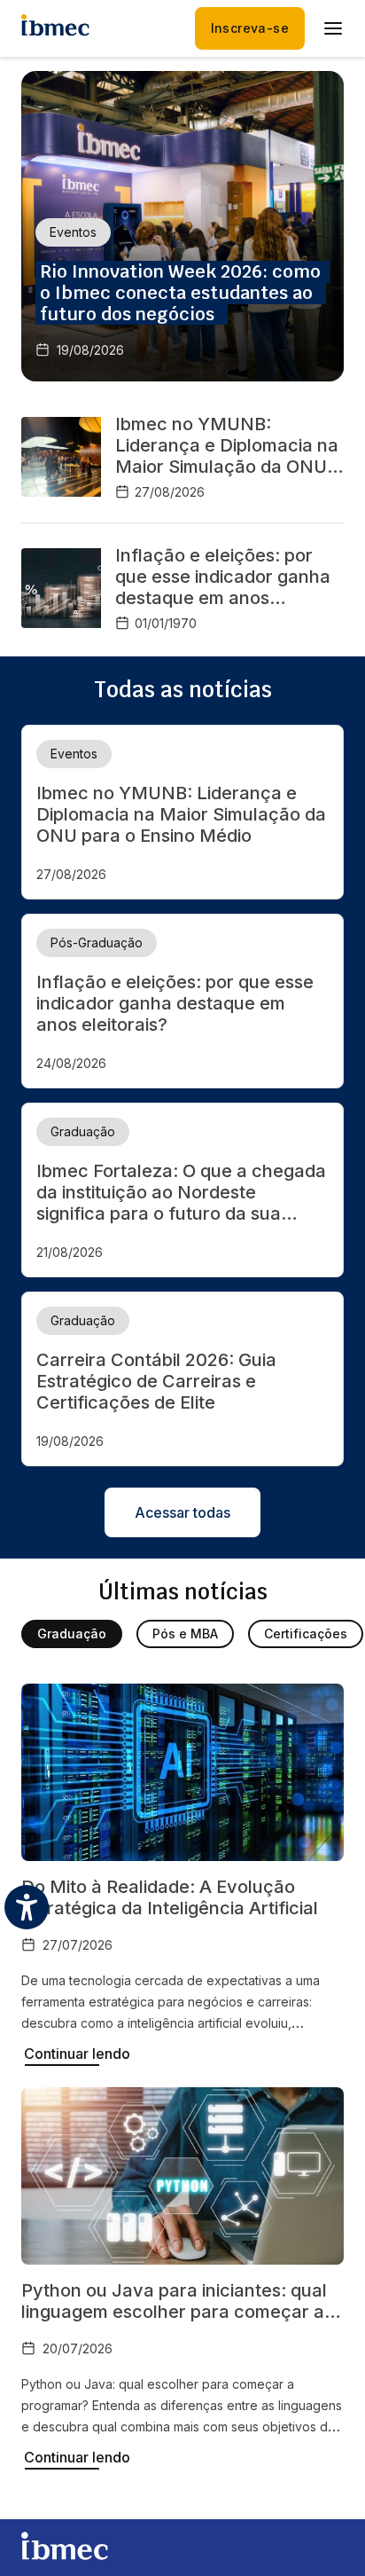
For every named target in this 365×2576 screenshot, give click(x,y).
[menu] (333, 28)
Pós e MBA (185, 1634)
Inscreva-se (250, 28)
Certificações (306, 1634)
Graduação (72, 1634)
